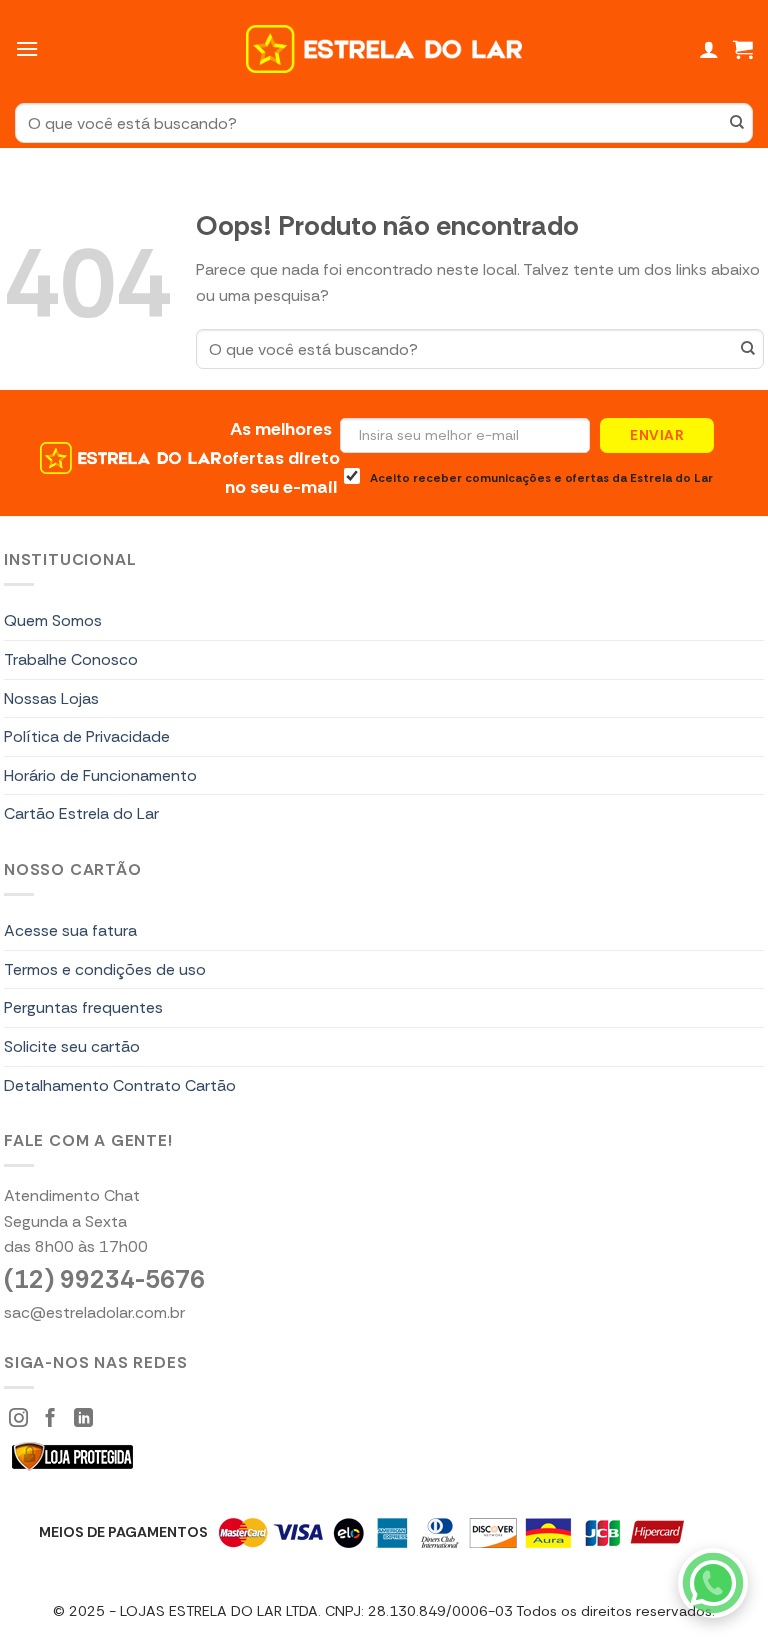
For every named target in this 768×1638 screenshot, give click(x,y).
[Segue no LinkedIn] (83, 1419)
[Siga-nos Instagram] (18, 1419)
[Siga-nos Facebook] (50, 1419)
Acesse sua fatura (70, 930)
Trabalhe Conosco (71, 659)
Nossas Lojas (51, 698)
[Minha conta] (709, 49)
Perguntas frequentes (83, 1007)
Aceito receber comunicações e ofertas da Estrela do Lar (541, 478)
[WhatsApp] (713, 1583)
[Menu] (27, 48)
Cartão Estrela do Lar (81, 813)
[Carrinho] (743, 49)
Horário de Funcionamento (100, 775)
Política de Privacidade (87, 736)
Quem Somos (53, 620)
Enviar (657, 435)
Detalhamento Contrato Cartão (120, 1085)
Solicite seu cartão (72, 1046)
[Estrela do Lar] (384, 49)
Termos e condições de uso (105, 969)
